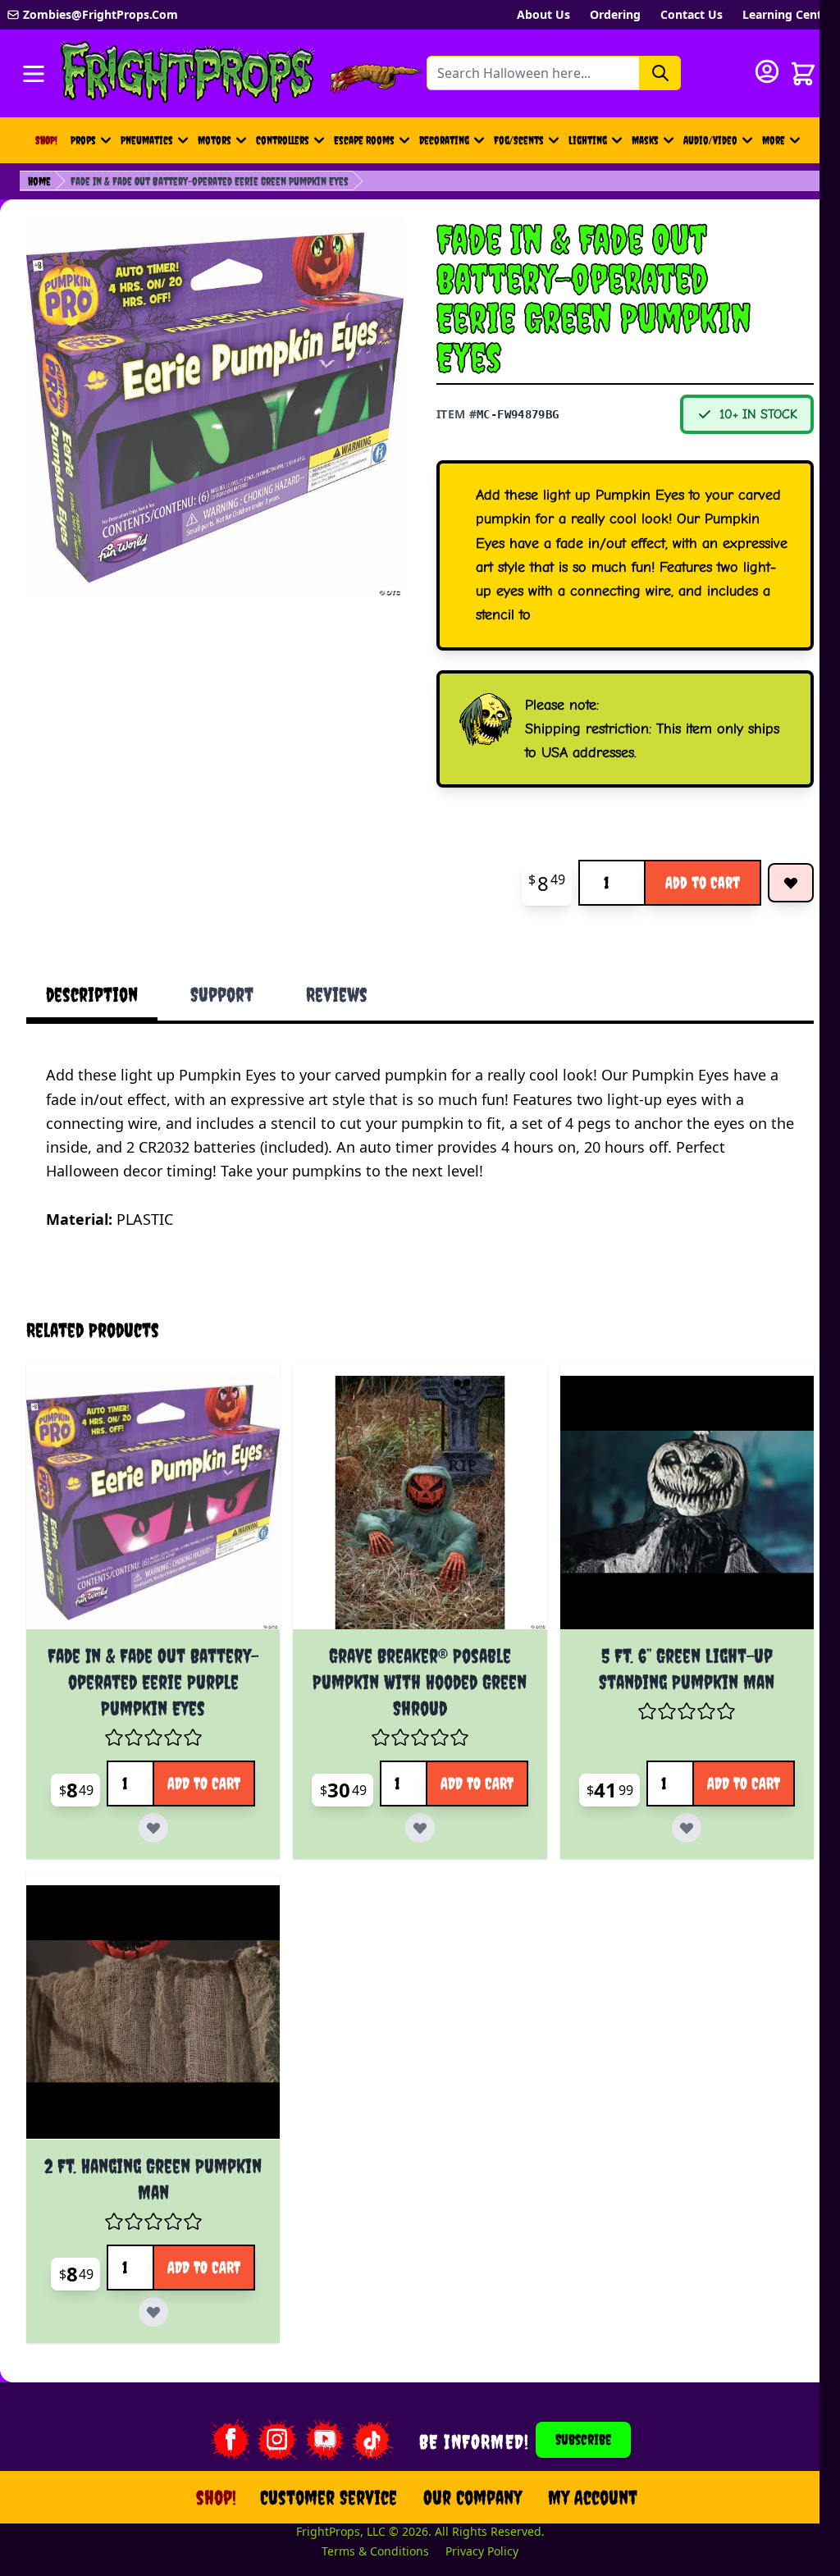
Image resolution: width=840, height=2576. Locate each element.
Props (83, 140)
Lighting (588, 140)
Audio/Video (710, 140)
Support (222, 994)
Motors (215, 140)
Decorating (444, 140)
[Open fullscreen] (215, 408)
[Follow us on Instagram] (267, 2429)
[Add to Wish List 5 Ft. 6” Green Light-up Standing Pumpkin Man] (747, 1816)
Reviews (337, 994)
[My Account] (767, 71)
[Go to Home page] (188, 73)
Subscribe (573, 2429)
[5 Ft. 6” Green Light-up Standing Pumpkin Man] (670, 1499)
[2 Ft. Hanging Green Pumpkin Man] (150, 2005)
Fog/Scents (519, 140)
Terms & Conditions (365, 2540)
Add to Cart (703, 882)
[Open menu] (34, 74)
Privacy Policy (472, 2540)
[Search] (660, 73)
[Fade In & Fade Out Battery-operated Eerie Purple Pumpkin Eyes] (150, 1499)
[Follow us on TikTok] (362, 2429)
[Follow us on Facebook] (219, 2429)
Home (39, 181)
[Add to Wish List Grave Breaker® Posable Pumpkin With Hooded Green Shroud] (487, 1816)
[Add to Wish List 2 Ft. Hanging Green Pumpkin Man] (150, 2301)
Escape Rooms (364, 140)
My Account (583, 2487)
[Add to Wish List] (791, 883)
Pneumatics (147, 140)
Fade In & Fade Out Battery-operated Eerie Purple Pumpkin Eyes (150, 1675)
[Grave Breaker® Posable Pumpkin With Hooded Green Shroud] (410, 1499)
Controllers (283, 140)
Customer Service (319, 2487)
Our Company (463, 2487)
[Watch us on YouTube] (314, 2429)
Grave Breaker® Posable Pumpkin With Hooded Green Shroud (410, 1675)
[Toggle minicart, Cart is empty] (803, 74)
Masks (645, 140)
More (783, 144)
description (92, 994)
